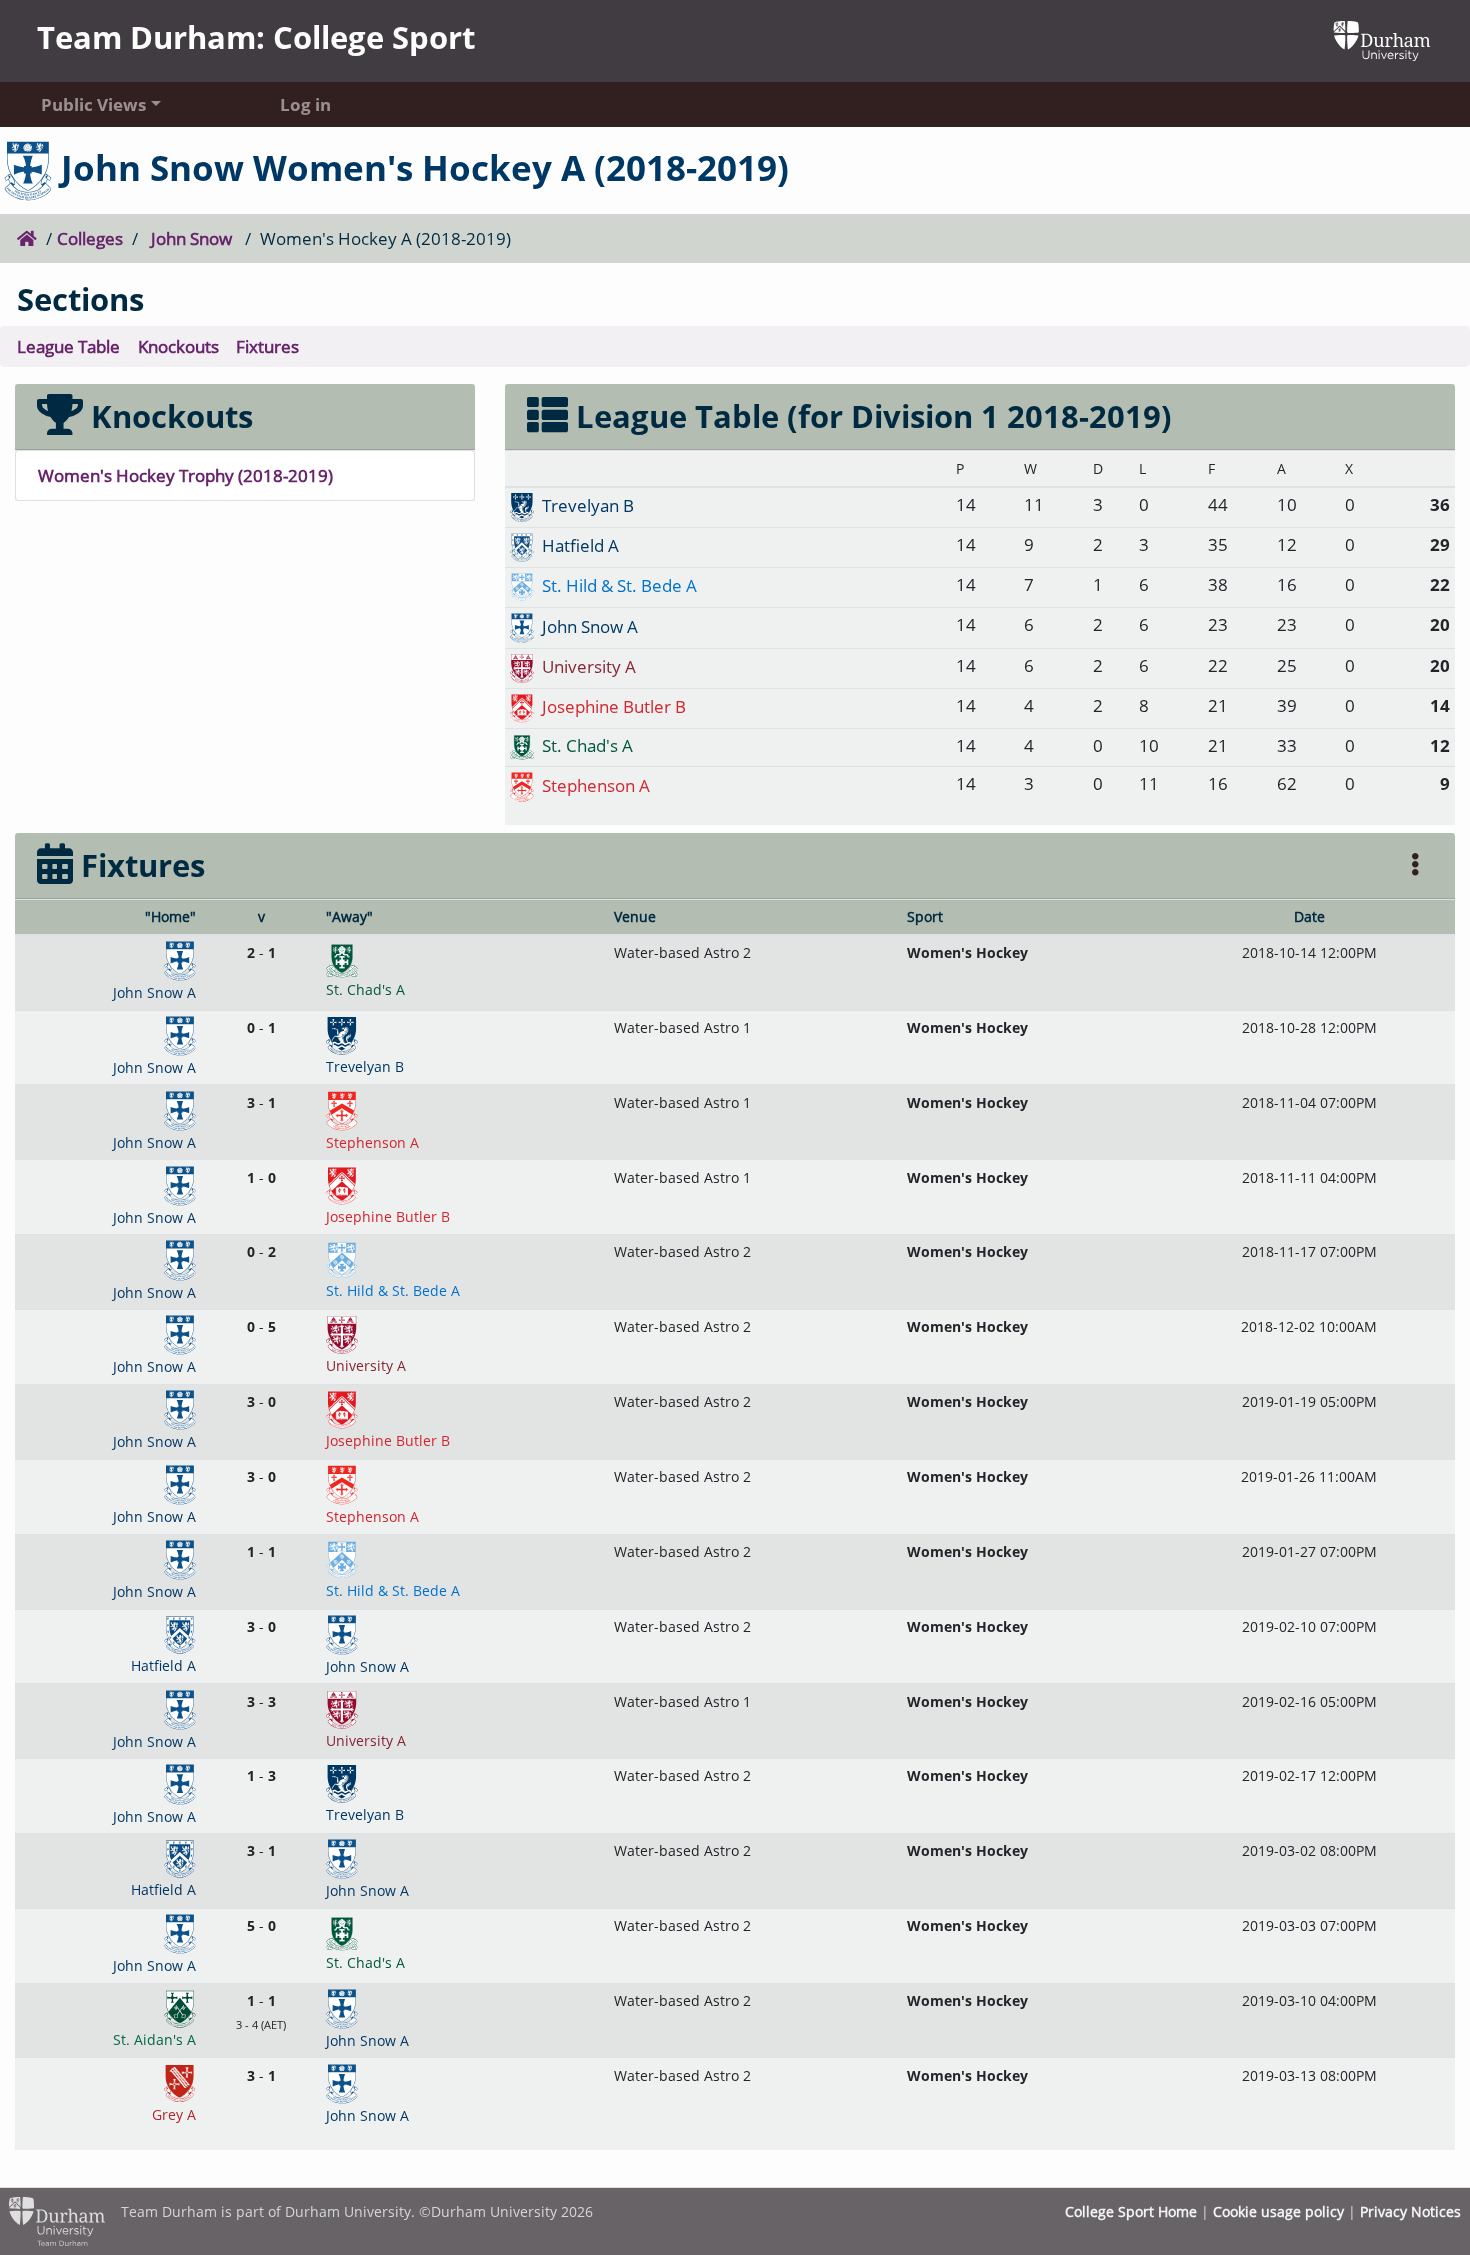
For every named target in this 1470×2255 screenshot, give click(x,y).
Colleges (90, 238)
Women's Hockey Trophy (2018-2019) (185, 475)
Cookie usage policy (1278, 2211)
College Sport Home (1131, 2211)
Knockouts (178, 346)
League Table (68, 346)
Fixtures (267, 346)
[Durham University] (1382, 39)
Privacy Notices (1410, 2211)
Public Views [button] (93, 104)
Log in (305, 104)
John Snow (191, 238)
